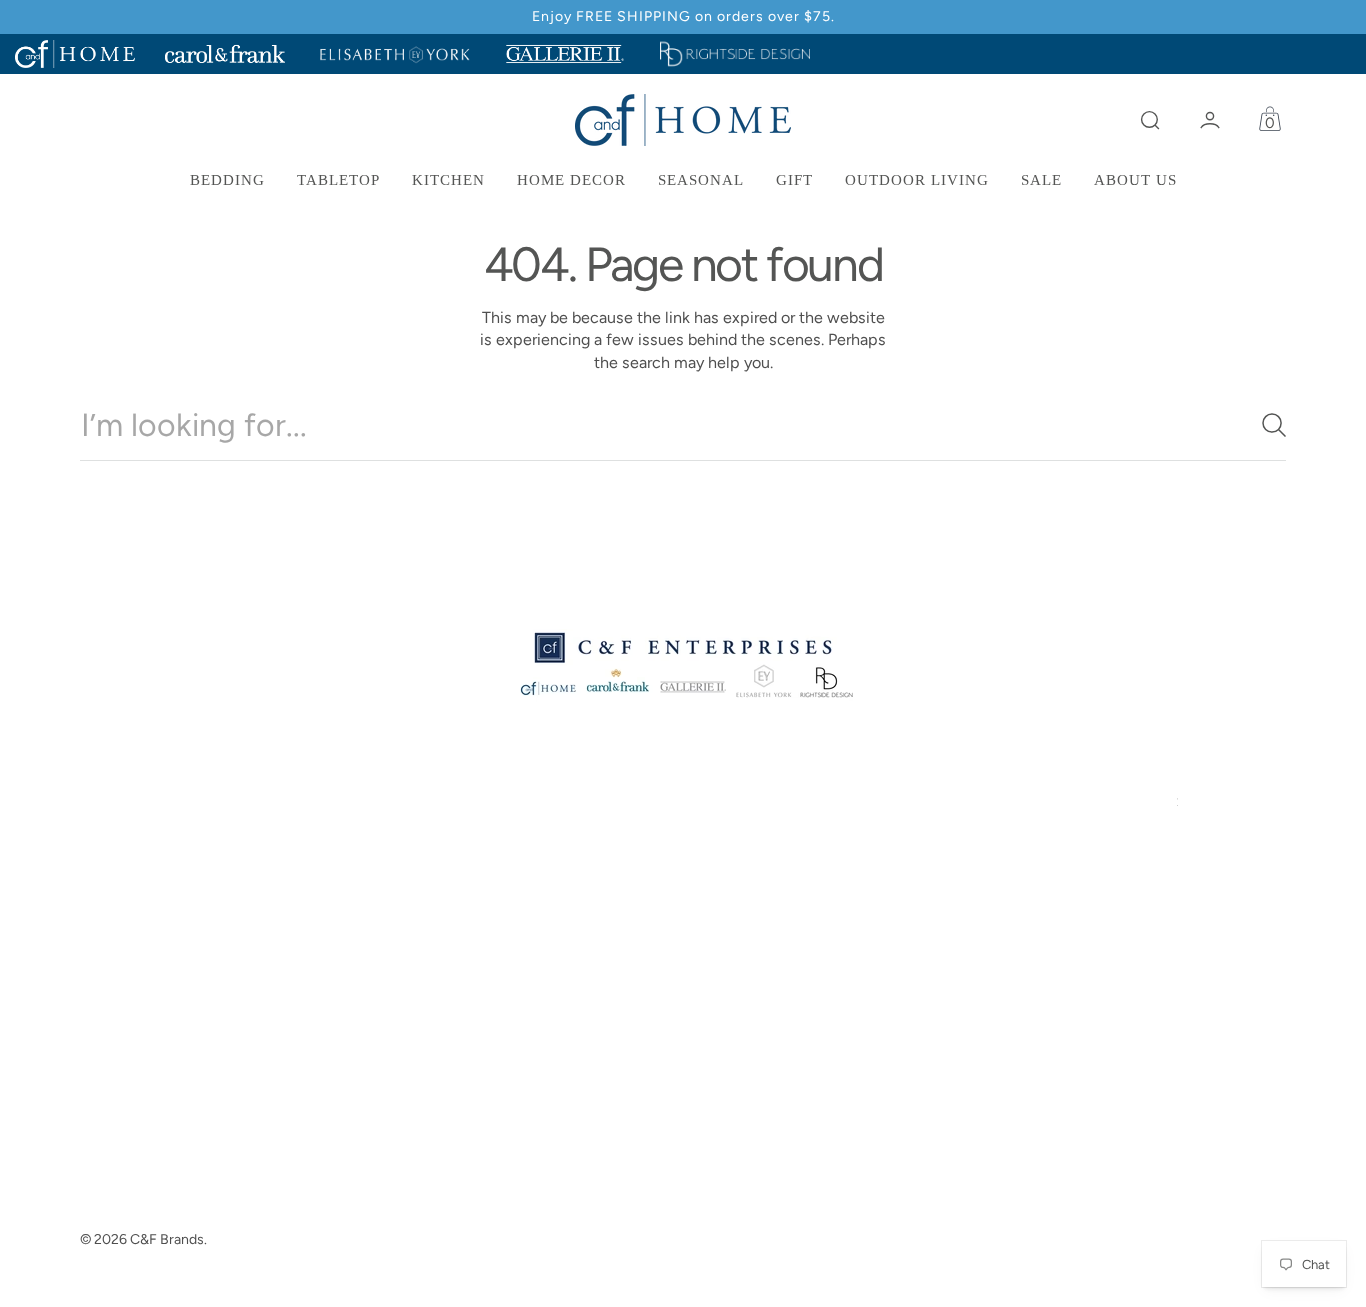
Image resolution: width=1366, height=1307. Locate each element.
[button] (1150, 120)
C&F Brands (167, 1239)
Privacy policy (457, 907)
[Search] (1266, 425)
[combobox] (683, 425)
